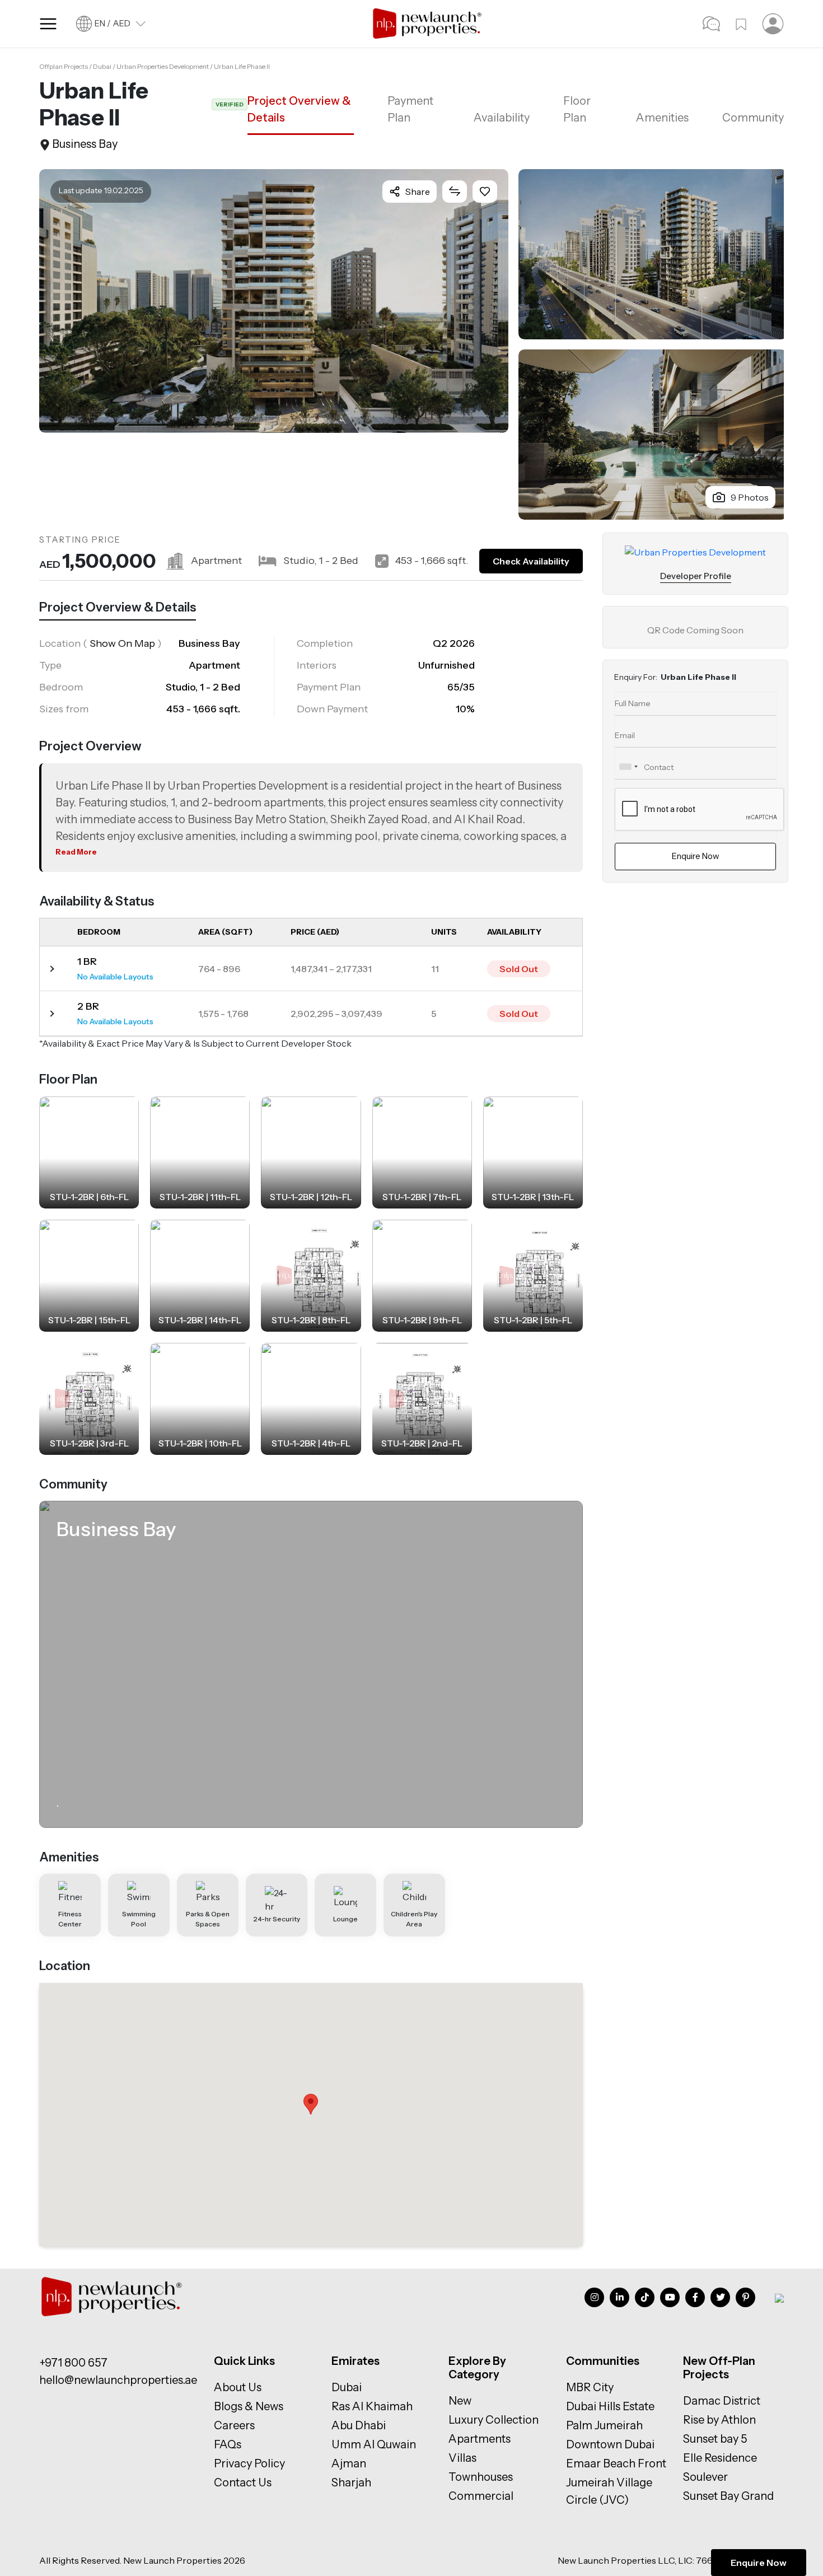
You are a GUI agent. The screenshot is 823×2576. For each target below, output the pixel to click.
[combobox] (628, 767)
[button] (311, 2104)
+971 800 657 (73, 2363)
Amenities (662, 118)
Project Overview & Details (299, 109)
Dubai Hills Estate (610, 2406)
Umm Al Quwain (374, 2444)
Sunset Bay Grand (728, 2496)
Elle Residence (720, 2458)
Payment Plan (410, 109)
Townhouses (481, 2477)
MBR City (590, 2387)
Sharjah (351, 2482)
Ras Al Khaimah (372, 2406)
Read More (76, 852)
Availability (502, 118)
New (460, 2401)
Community (753, 118)
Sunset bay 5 (715, 2439)
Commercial (481, 2496)
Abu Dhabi (359, 2425)
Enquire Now (759, 2563)
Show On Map (122, 643)
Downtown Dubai (610, 2444)
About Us (238, 2387)
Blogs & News (249, 2406)
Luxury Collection (494, 2420)
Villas (462, 2458)
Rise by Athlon (719, 2420)
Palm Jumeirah (604, 2425)
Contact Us (243, 2482)
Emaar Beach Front (616, 2463)
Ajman (349, 2463)
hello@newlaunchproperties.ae (118, 2380)
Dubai (347, 2387)
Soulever (705, 2477)
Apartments (480, 2439)
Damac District (722, 2401)
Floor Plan (577, 109)
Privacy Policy (249, 2463)
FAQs (228, 2444)
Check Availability (531, 561)
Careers (234, 2425)
